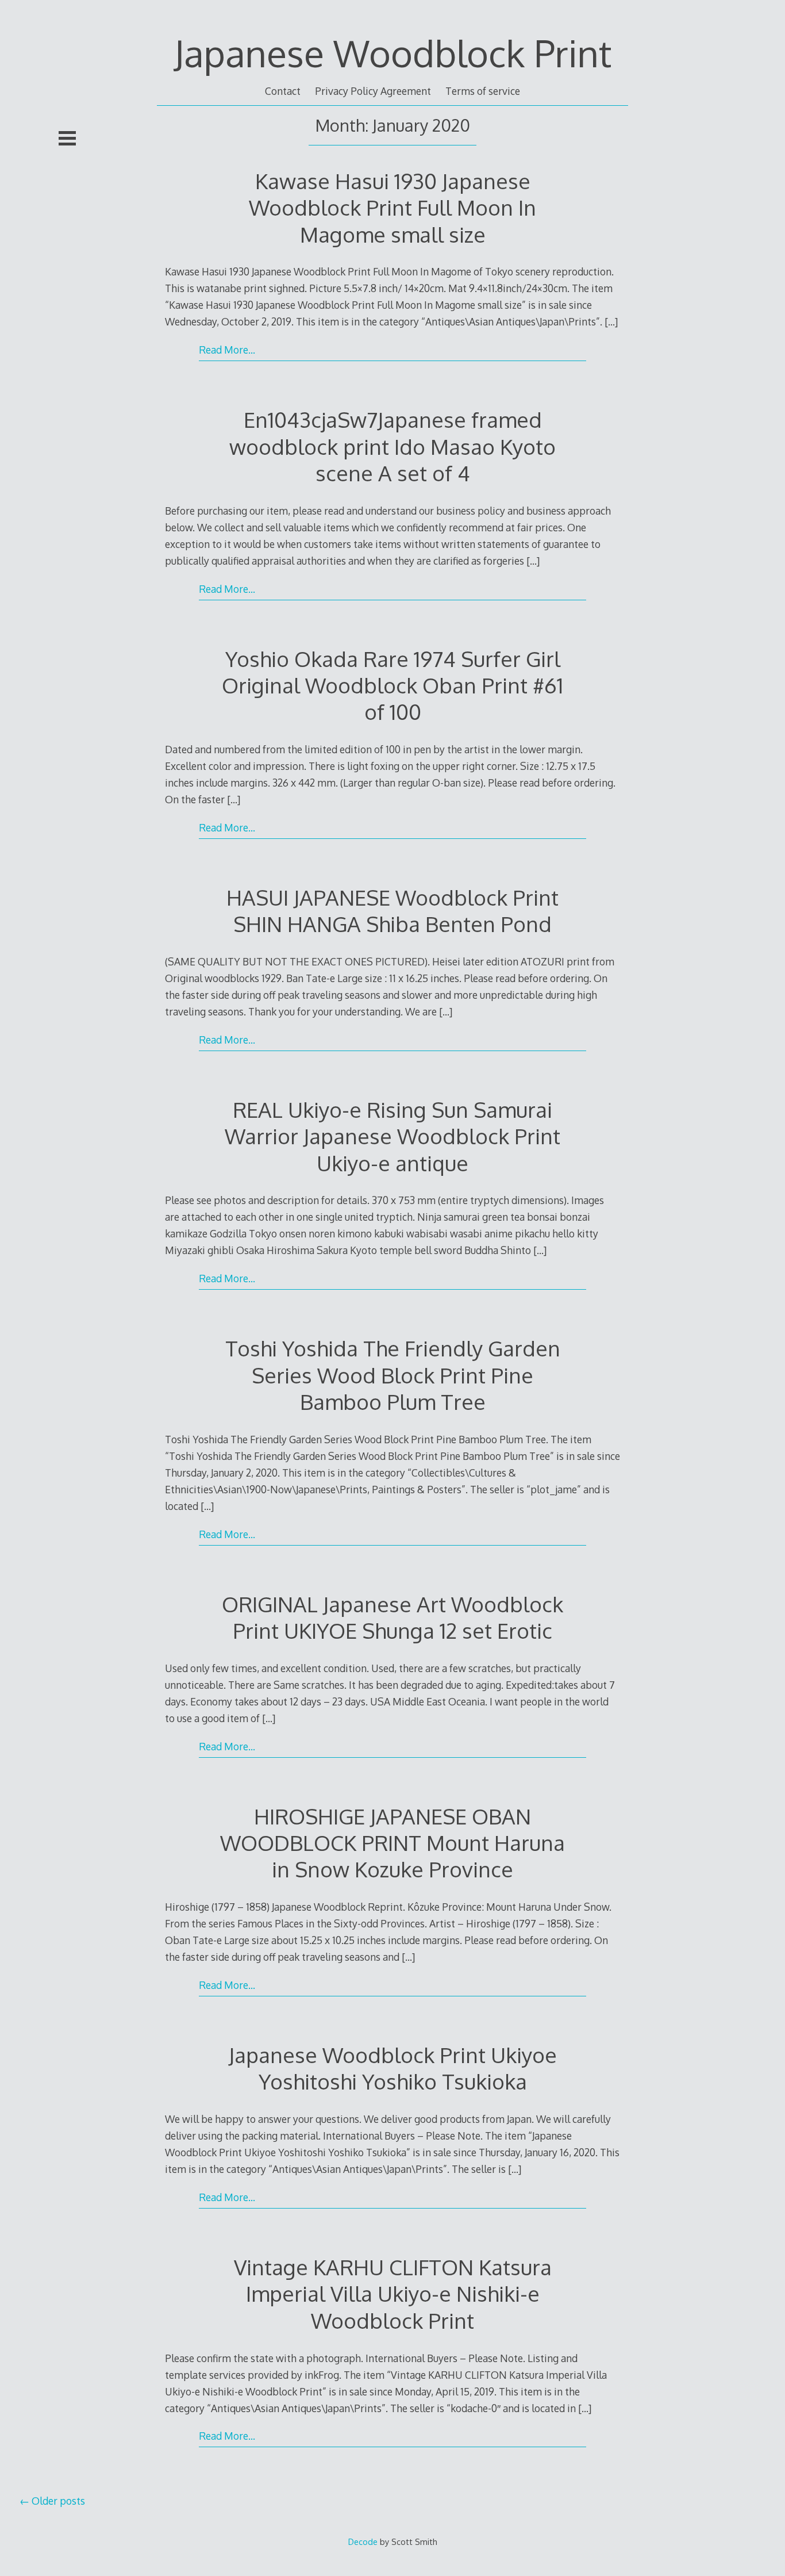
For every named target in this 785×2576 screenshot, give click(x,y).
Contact (283, 91)
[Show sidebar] (67, 138)
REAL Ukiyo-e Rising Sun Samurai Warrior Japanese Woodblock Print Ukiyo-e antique (392, 1136)
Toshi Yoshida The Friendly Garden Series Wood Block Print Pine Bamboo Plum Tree (393, 1375)
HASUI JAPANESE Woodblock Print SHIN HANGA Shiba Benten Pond (392, 911)
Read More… (227, 350)
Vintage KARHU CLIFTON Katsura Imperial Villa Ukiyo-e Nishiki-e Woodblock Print (393, 2293)
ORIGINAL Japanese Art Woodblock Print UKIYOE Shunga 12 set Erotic (392, 1617)
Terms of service (483, 91)
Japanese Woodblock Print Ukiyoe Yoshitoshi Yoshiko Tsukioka (393, 2068)
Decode (363, 2541)
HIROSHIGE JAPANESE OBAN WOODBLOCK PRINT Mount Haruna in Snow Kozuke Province (392, 1843)
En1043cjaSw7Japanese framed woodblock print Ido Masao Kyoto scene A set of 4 (392, 446)
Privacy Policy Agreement (373, 91)
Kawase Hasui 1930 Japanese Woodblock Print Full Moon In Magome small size (392, 207)
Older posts (58, 2501)
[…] (611, 321)
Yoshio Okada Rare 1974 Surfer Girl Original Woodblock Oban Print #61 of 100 (392, 685)
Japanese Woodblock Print (393, 53)
